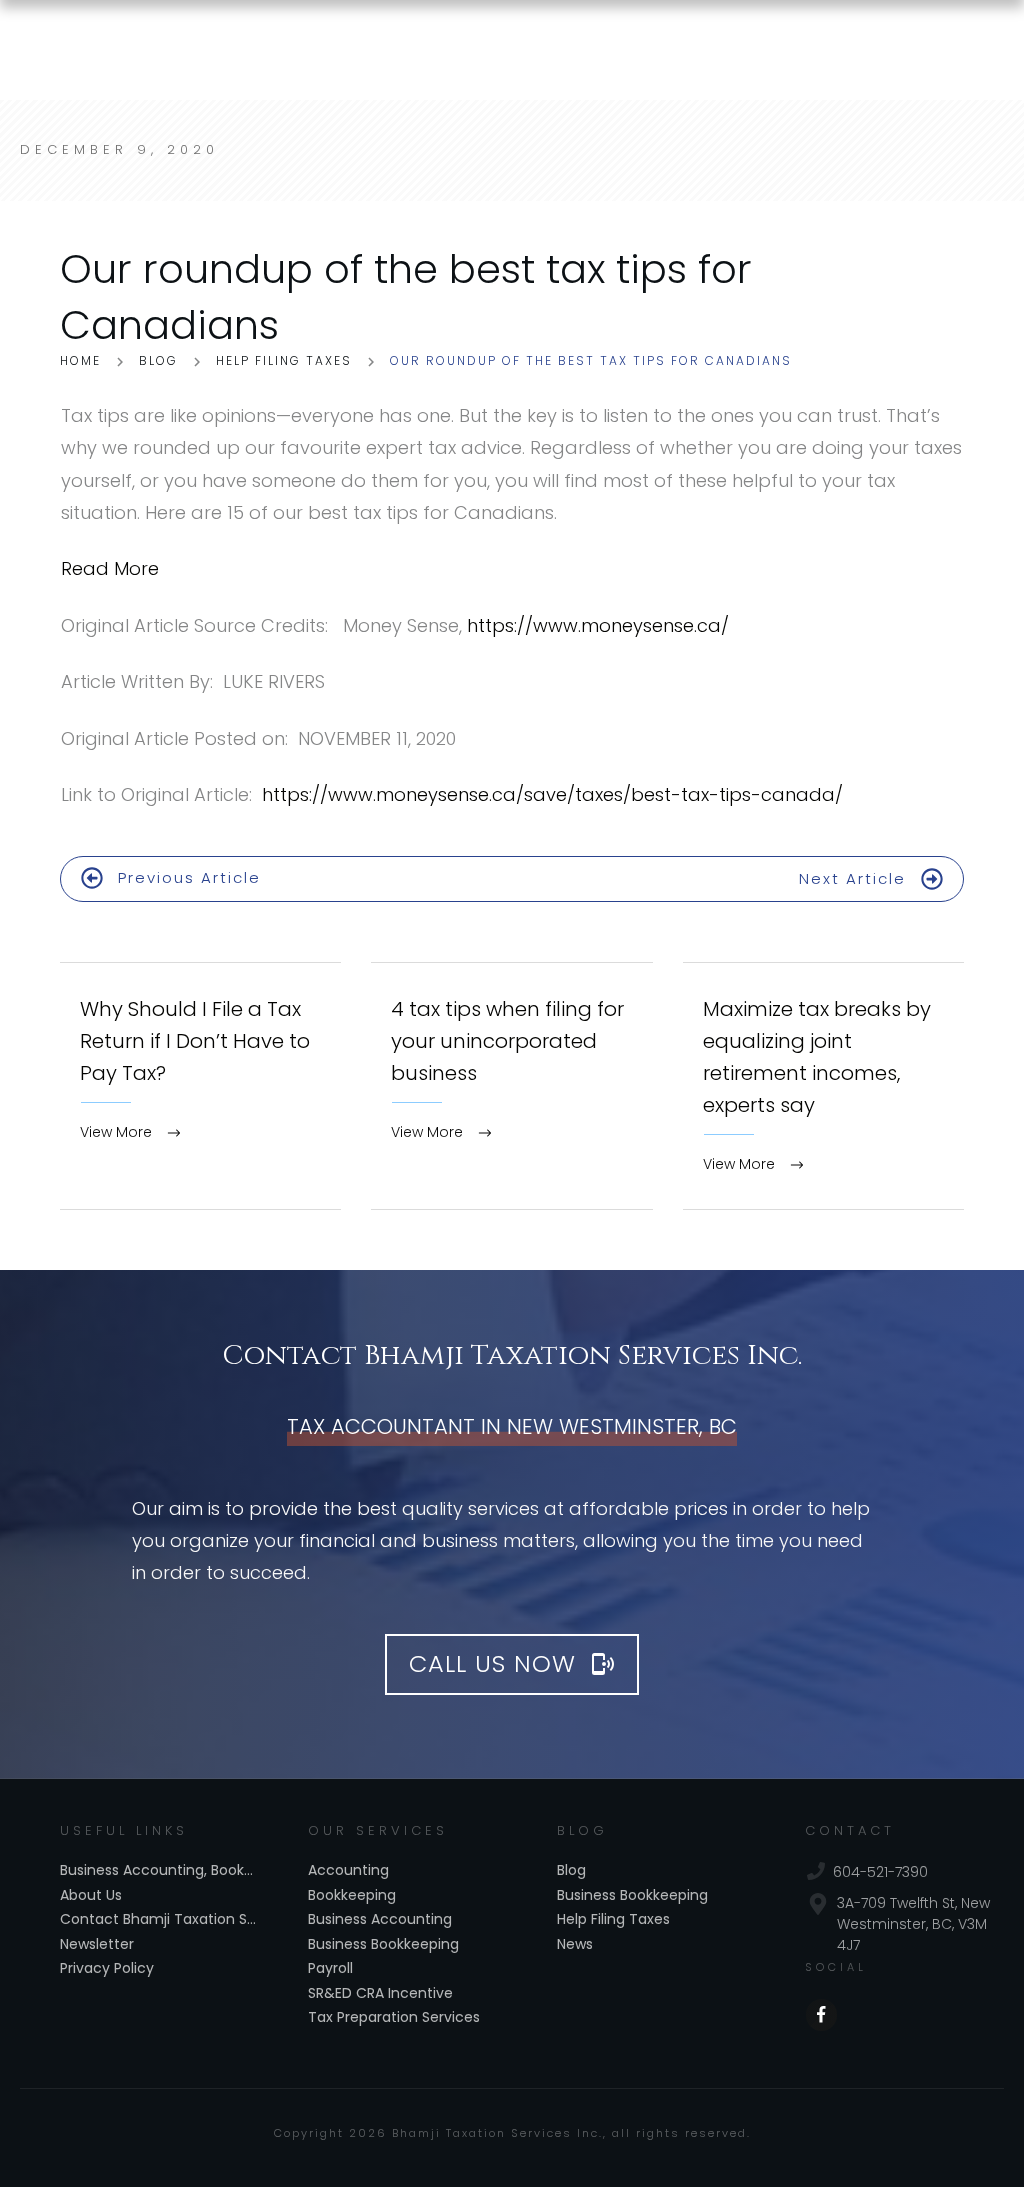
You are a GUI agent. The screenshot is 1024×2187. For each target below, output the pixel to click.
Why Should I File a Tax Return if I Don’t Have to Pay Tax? (200, 1086)
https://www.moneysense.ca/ (598, 625)
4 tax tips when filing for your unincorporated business (511, 1086)
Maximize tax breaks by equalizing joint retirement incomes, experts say (823, 1086)
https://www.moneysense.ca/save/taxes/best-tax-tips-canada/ (552, 794)
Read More (110, 568)
